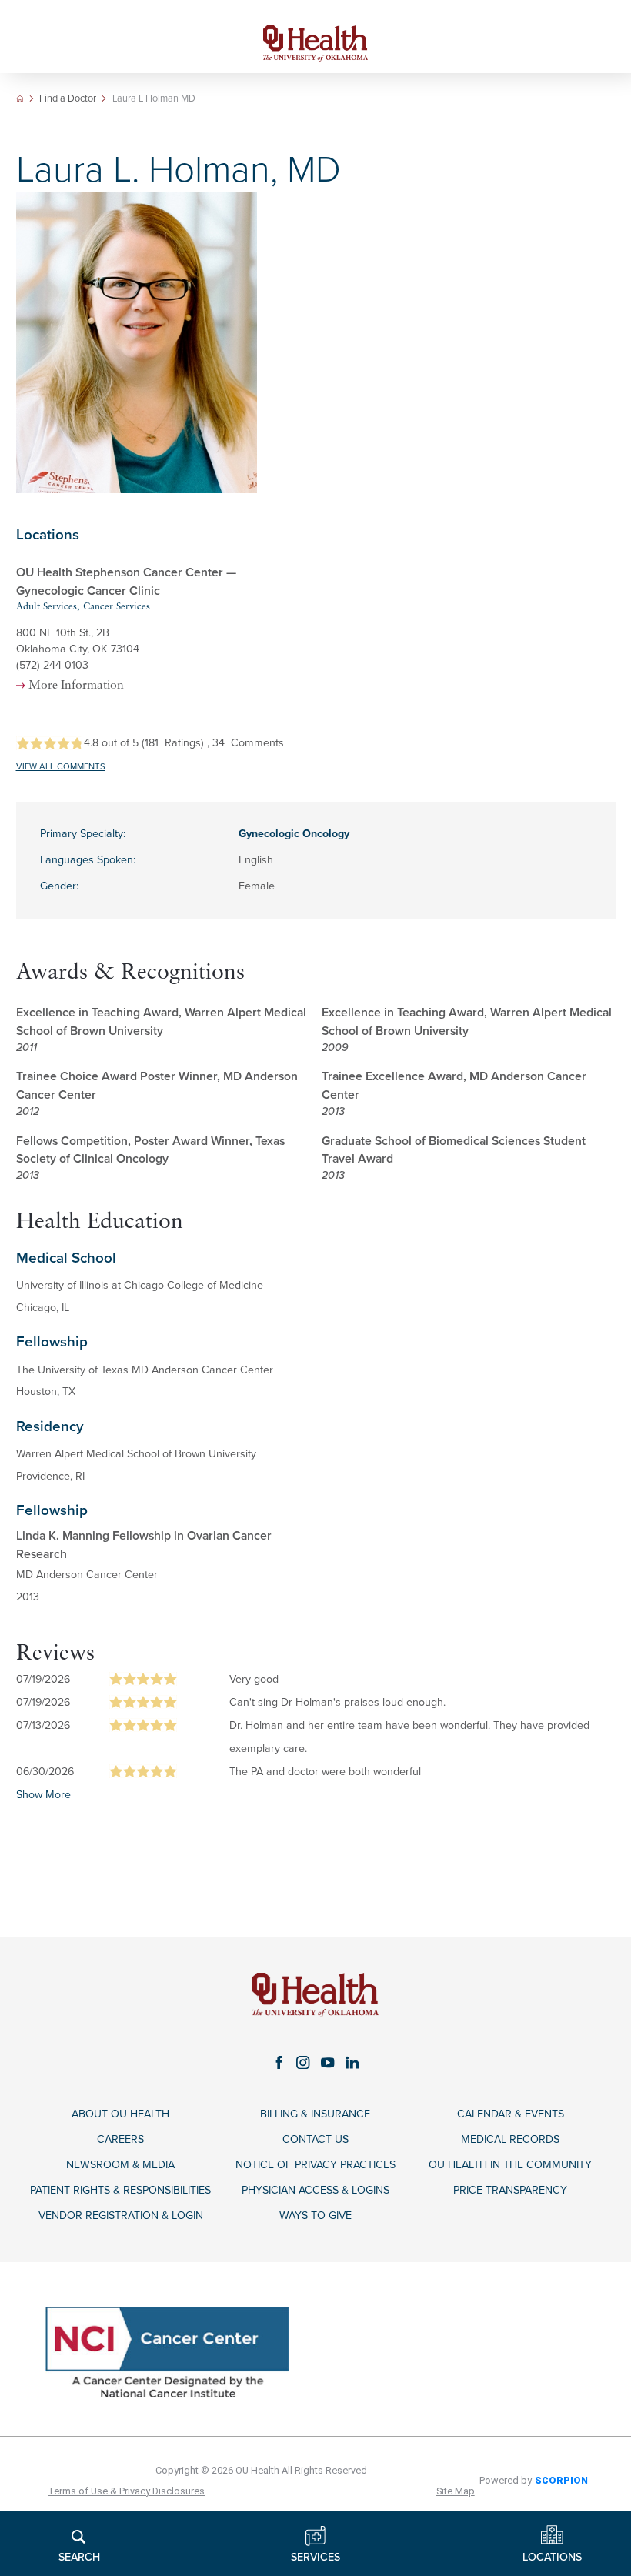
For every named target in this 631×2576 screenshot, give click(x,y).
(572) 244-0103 (52, 665)
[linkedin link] (352, 2062)
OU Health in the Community (510, 2165)
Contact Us (315, 2139)
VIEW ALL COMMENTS (61, 767)
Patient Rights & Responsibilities (120, 2190)
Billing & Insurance (315, 2114)
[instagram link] (303, 2062)
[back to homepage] (20, 98)
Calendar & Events (511, 2114)
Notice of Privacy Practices (315, 2165)
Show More (43, 1795)
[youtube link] (328, 2062)
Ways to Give (315, 2216)
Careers (120, 2139)
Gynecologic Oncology (294, 834)
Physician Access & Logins (315, 2190)
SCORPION (561, 2480)
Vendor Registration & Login (121, 2216)
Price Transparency (510, 2190)
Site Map (456, 2491)
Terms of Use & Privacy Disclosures (126, 2491)
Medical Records (510, 2139)
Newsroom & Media (120, 2165)
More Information (76, 686)
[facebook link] (279, 2062)
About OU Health (120, 2114)
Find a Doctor (68, 99)
